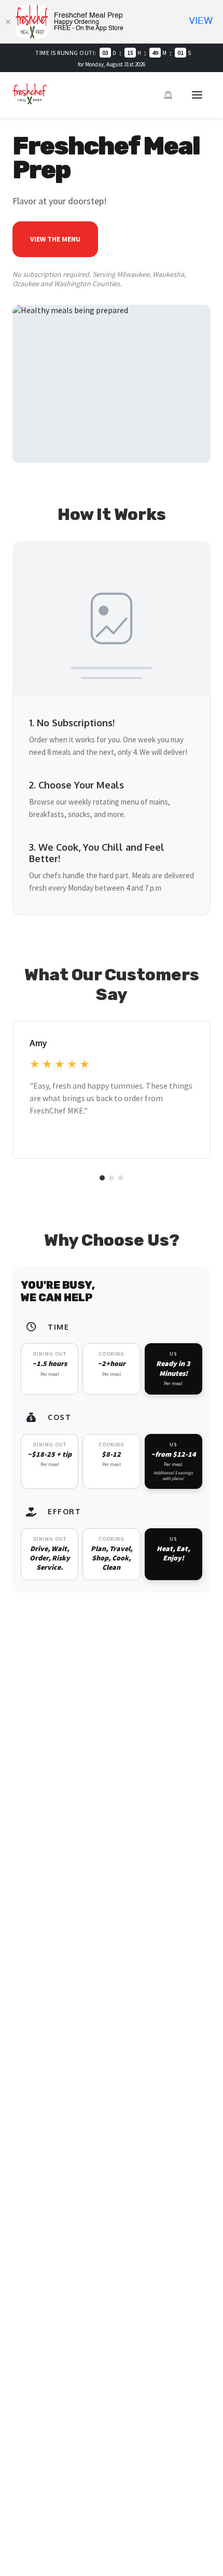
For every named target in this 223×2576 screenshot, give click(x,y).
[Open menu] (197, 95)
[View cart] (168, 95)
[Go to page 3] (121, 1178)
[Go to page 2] (112, 1178)
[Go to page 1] (102, 1178)
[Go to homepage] (30, 101)
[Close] (8, 22)
